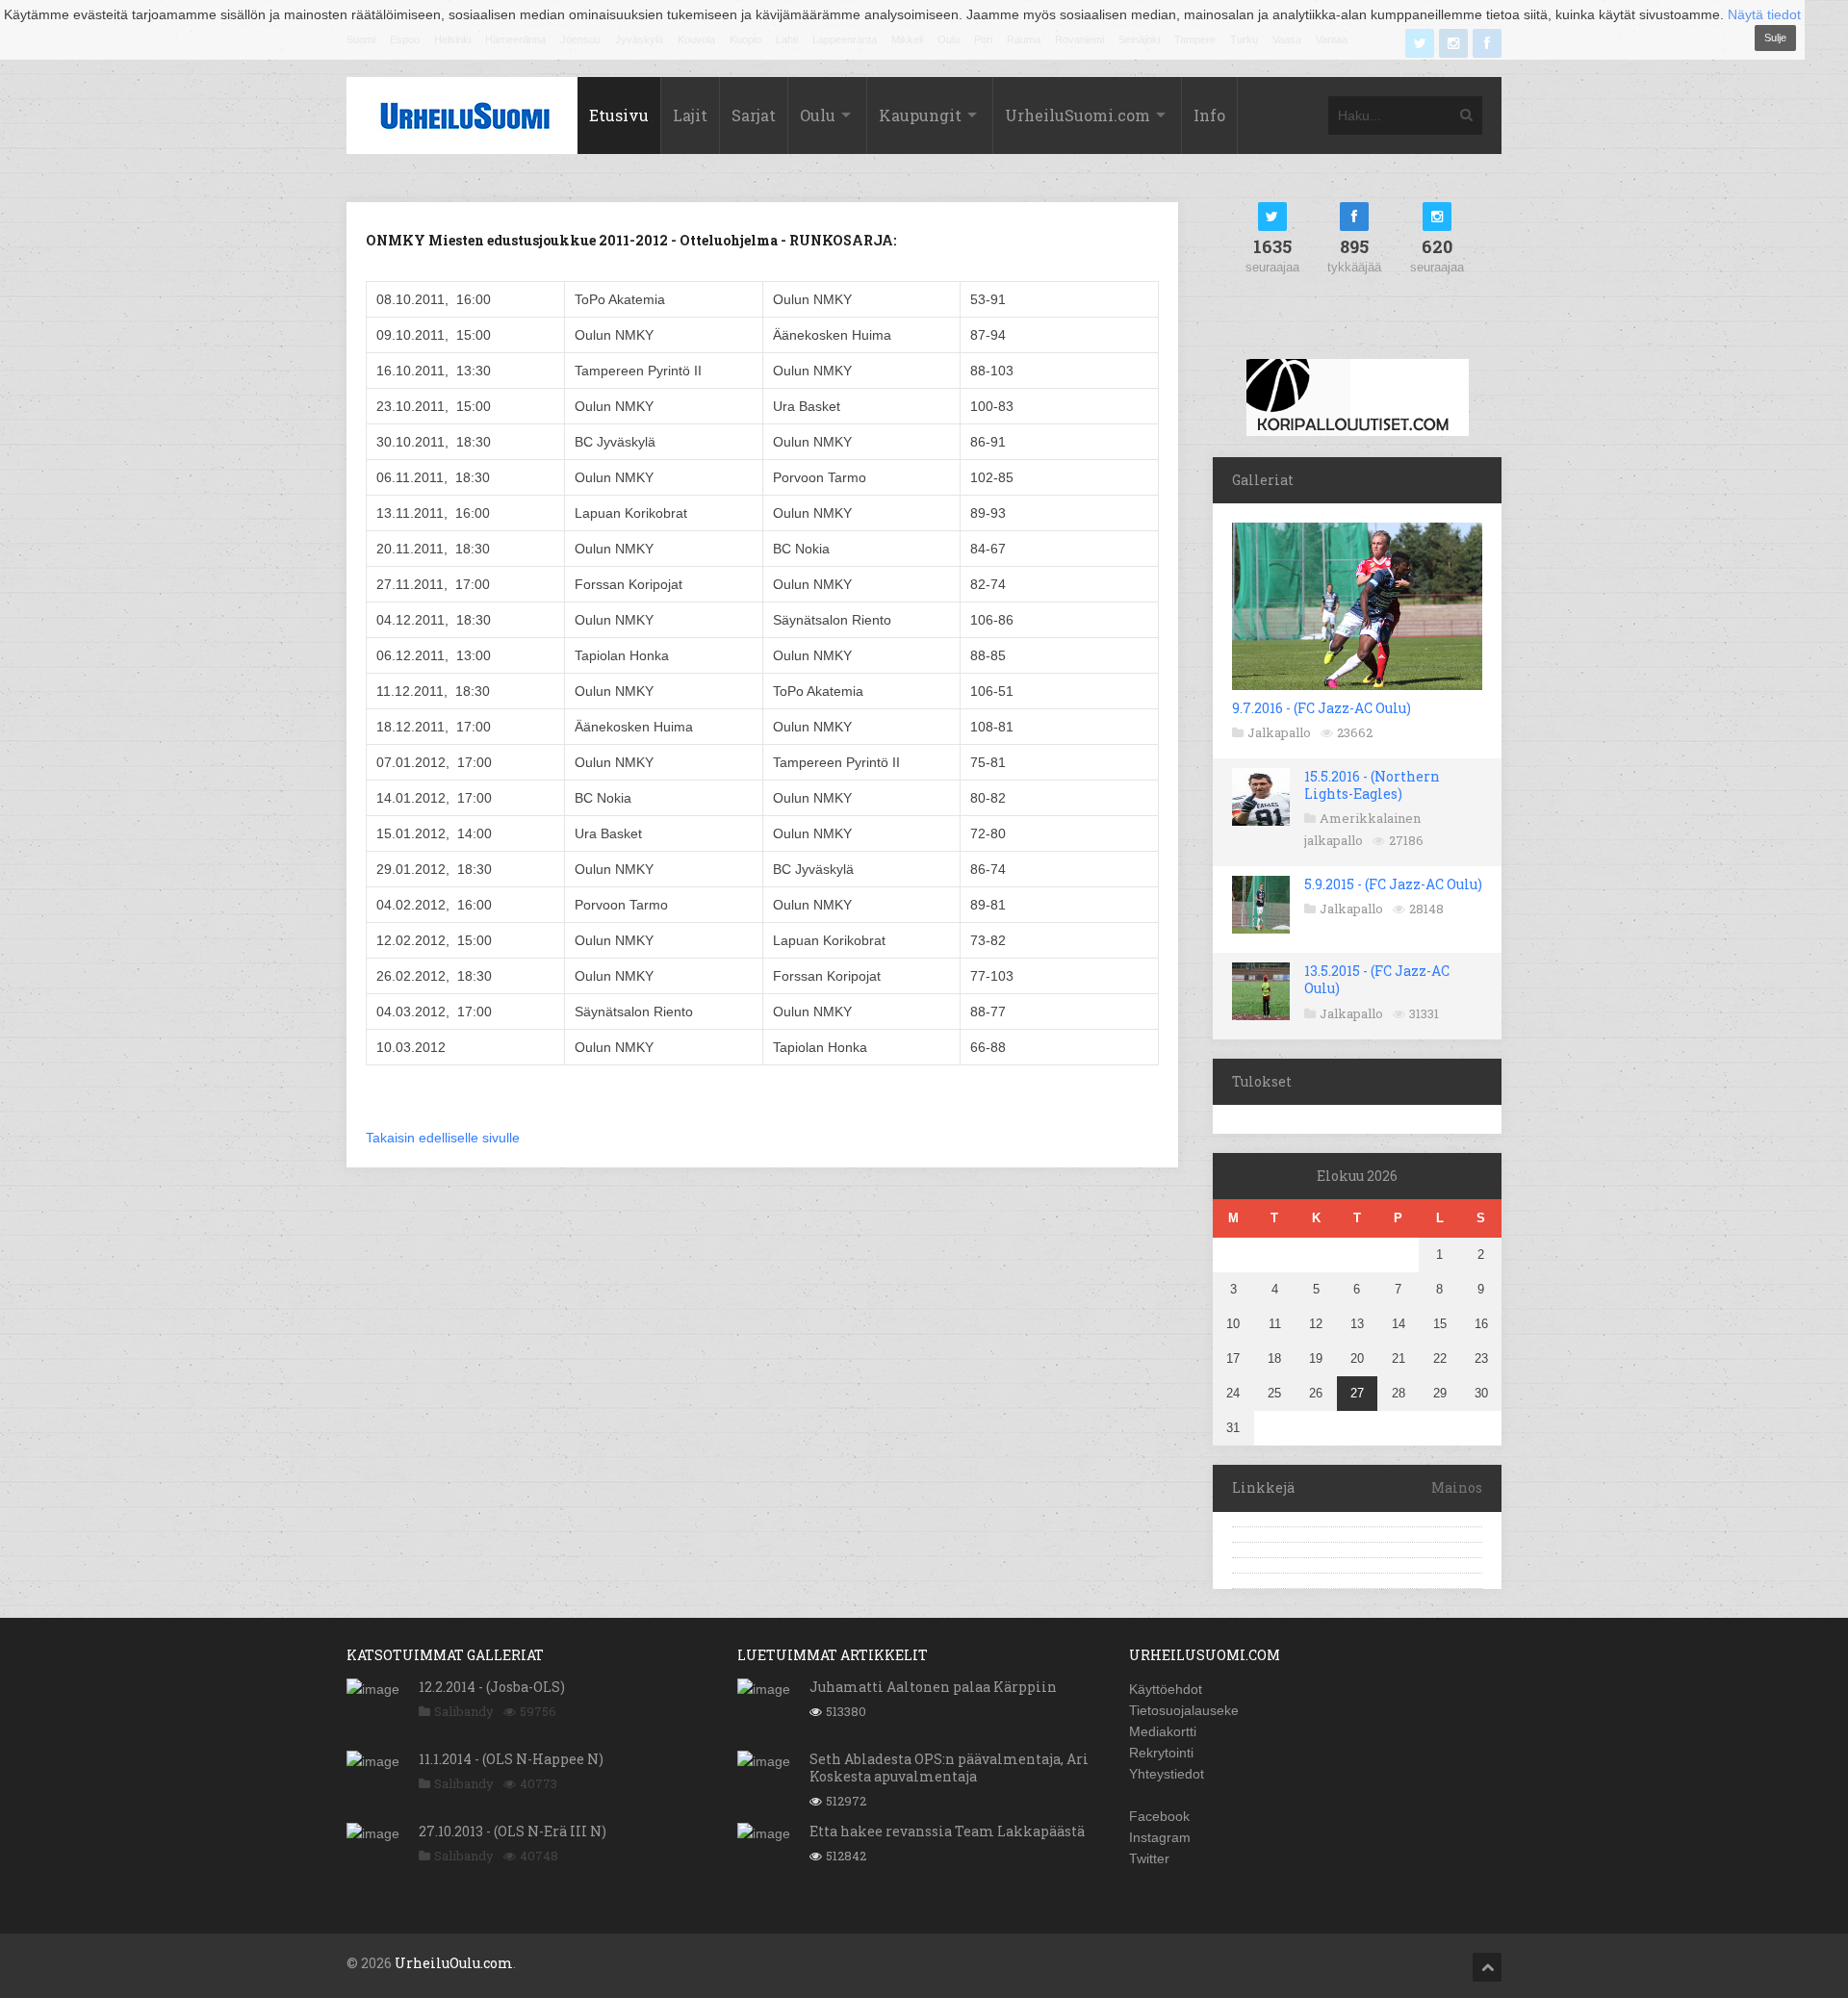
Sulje (1775, 38)
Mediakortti (1163, 1731)
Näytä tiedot (1764, 14)
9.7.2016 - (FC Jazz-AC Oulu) (1322, 708)
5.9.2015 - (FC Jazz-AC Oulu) (1393, 884)
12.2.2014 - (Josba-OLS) (492, 1687)
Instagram (1160, 1837)
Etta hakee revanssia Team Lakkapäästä (947, 1831)
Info (1209, 115)
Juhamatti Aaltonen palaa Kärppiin (933, 1687)
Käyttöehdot (1166, 1689)
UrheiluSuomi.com (1078, 115)
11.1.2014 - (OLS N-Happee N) (511, 1759)
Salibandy (464, 1711)
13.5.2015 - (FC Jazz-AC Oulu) (1377, 979)
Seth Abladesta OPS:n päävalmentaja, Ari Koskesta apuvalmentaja (949, 1767)
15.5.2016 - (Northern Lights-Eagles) (1372, 785)
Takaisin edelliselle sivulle (443, 1138)
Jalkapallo (1279, 732)
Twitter (1149, 1858)
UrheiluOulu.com (454, 1963)
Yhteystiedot (1167, 1774)
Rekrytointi (1161, 1753)
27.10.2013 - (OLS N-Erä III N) (513, 1831)
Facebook (1159, 1816)
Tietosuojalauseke (1184, 1710)
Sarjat (754, 115)
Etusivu (619, 115)
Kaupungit (920, 115)
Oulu (818, 115)
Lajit (690, 115)
